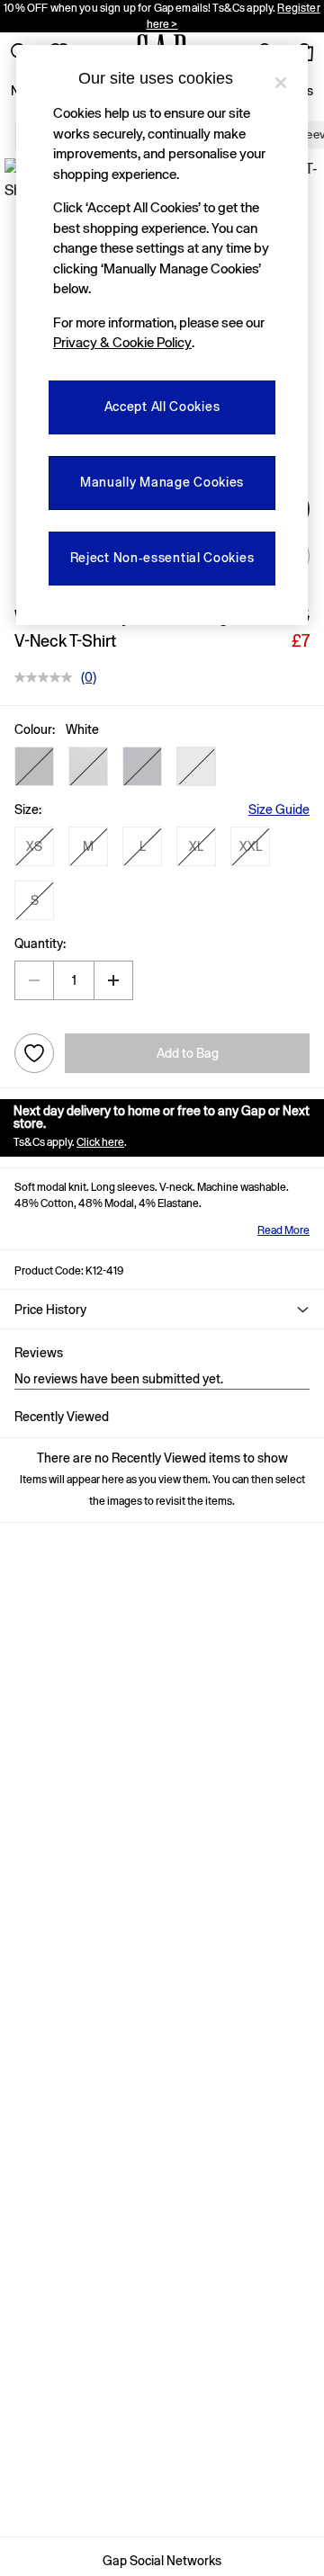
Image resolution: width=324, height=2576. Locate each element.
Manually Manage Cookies (162, 482)
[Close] (281, 83)
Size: (28, 809)
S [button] (35, 900)
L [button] (143, 846)
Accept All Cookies (162, 407)
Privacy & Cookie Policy (122, 342)
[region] (162, 335)
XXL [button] (251, 846)
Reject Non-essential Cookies (162, 558)
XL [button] (196, 846)
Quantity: (40, 944)
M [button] (88, 846)
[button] (34, 766)
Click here (100, 1142)
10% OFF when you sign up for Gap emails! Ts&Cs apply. (162, 16)
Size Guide (279, 809)
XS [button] (34, 846)
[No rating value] (48, 677)
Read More (283, 1230)
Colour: (35, 729)
